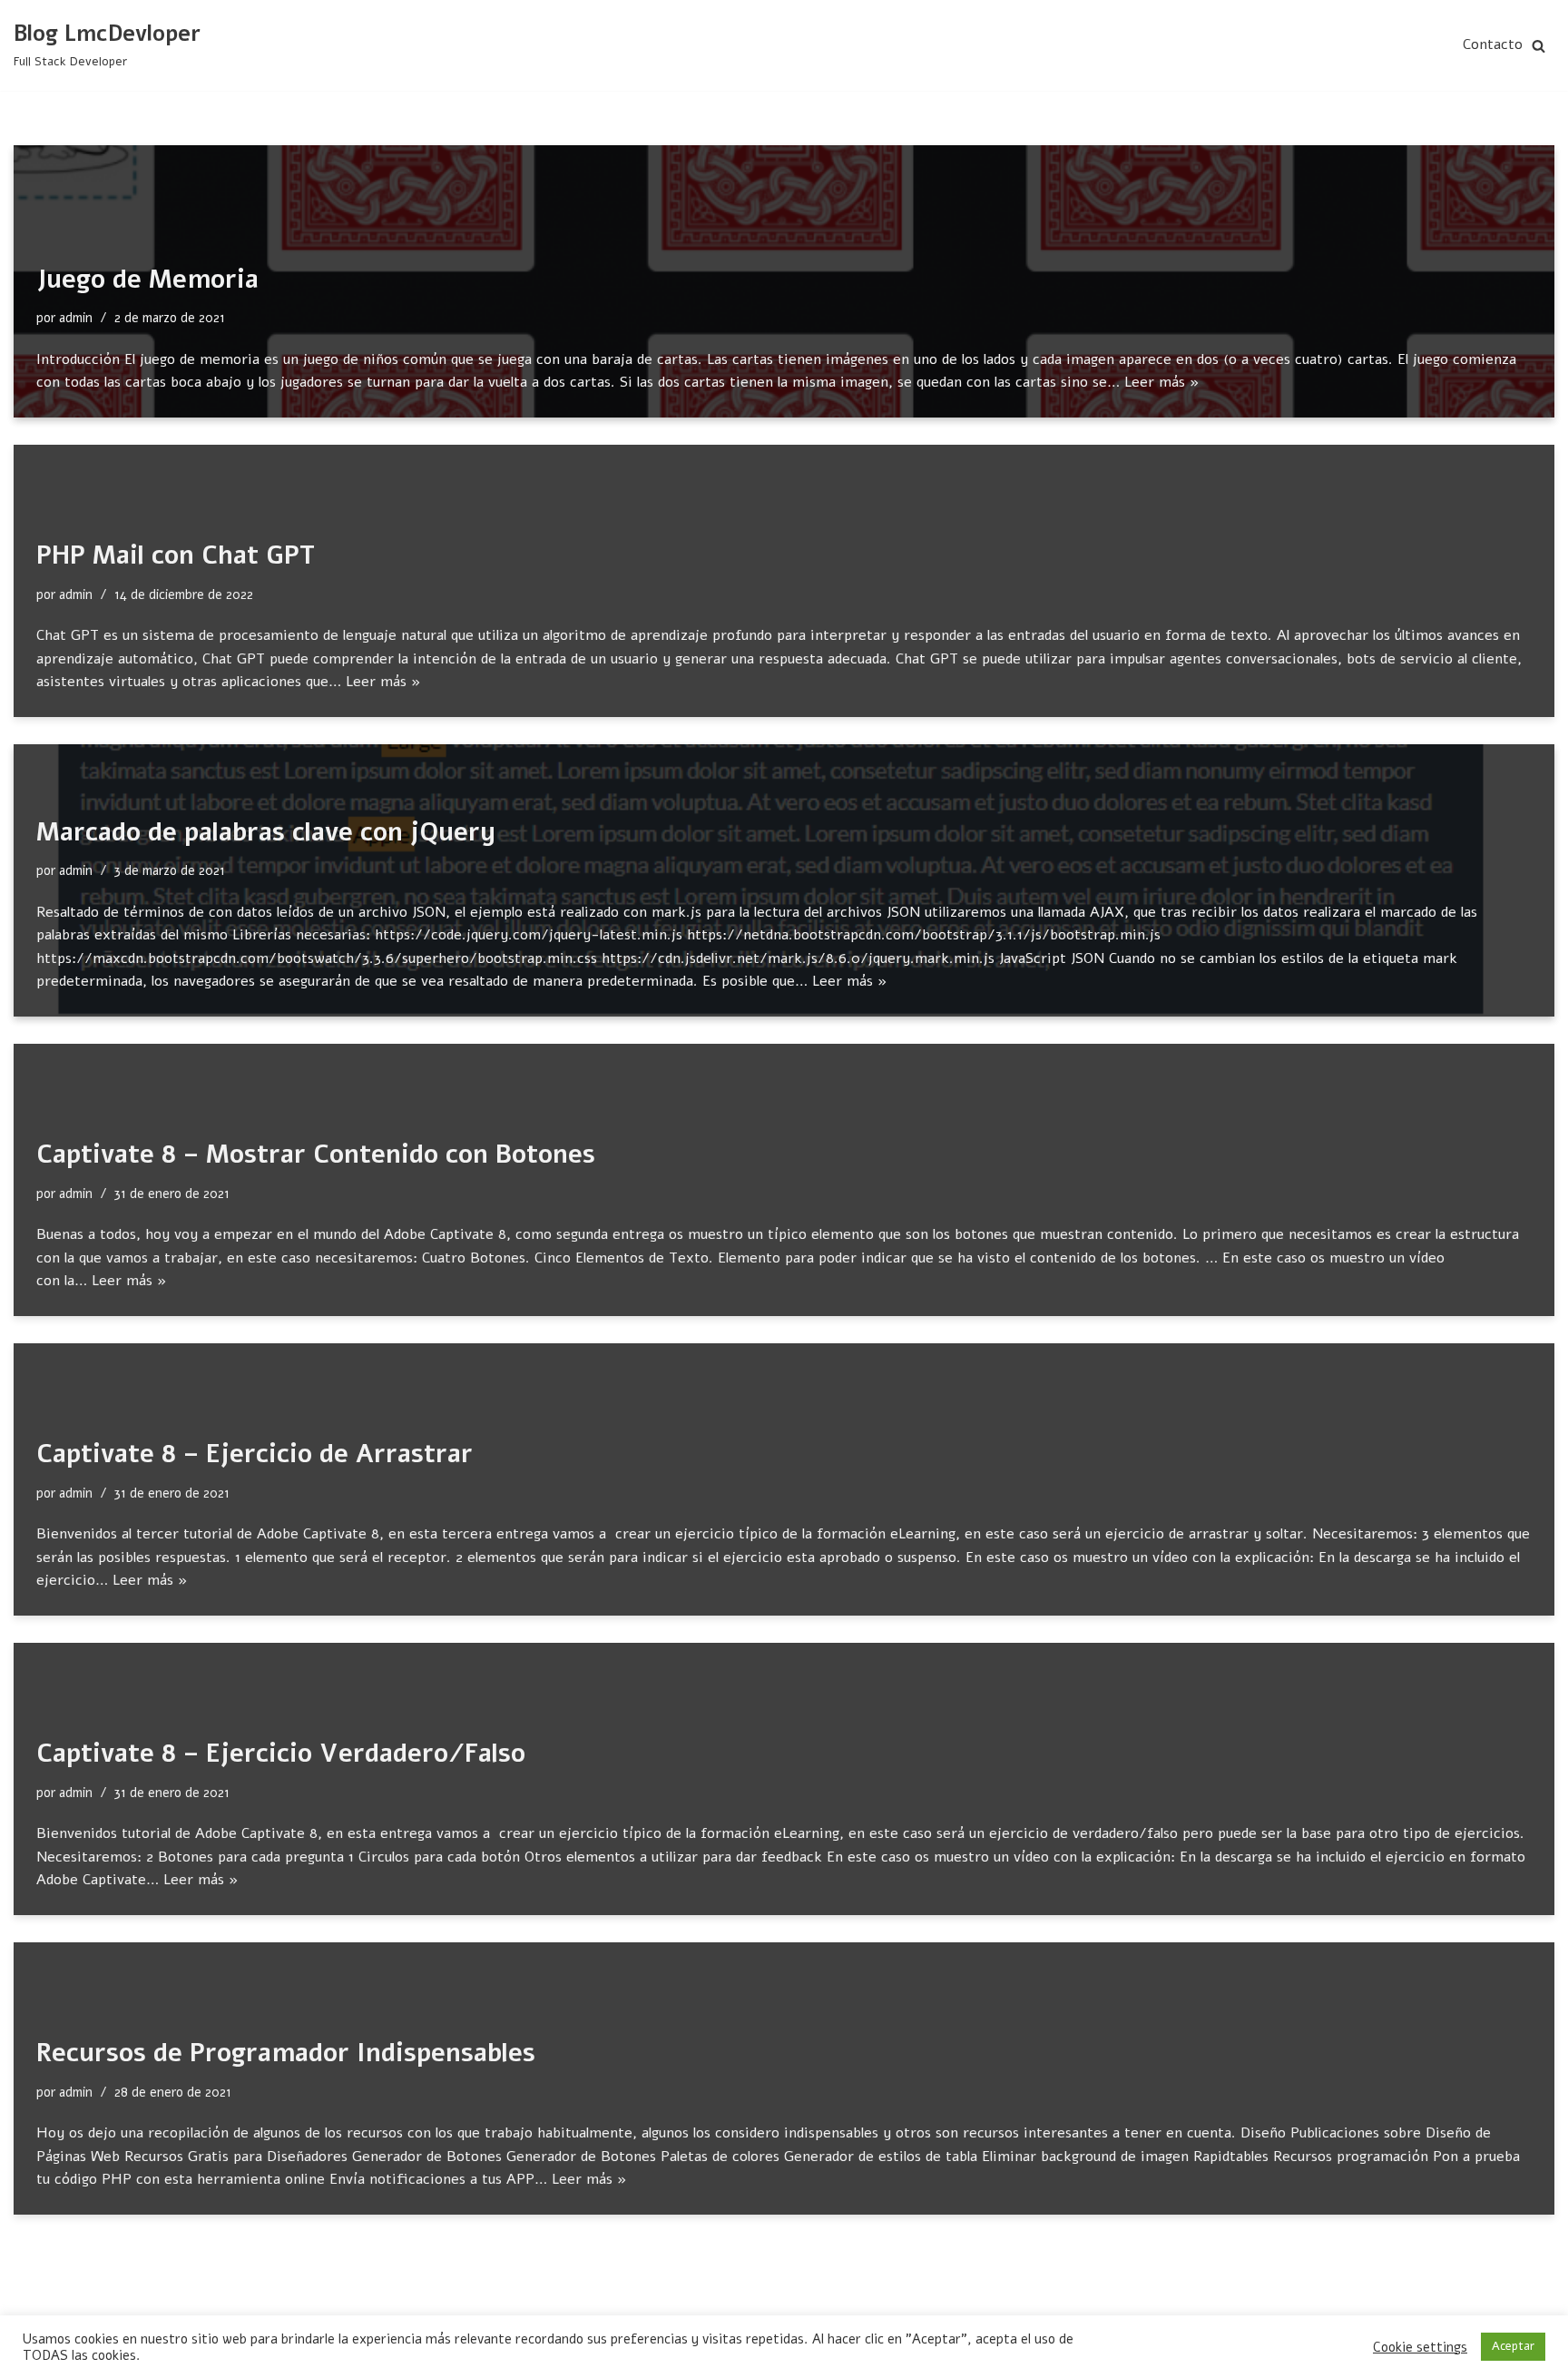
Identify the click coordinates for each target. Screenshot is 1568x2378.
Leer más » (1162, 382)
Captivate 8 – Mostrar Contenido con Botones (316, 1155)
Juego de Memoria (147, 280)
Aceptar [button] (1513, 2346)
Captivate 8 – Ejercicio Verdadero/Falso (281, 1754)
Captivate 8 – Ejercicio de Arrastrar (255, 1454)
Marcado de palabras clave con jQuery (266, 832)
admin (76, 318)
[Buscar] (1539, 46)
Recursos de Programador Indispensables (286, 2053)
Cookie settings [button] (1420, 2347)
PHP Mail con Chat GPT (176, 555)
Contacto (1493, 44)
